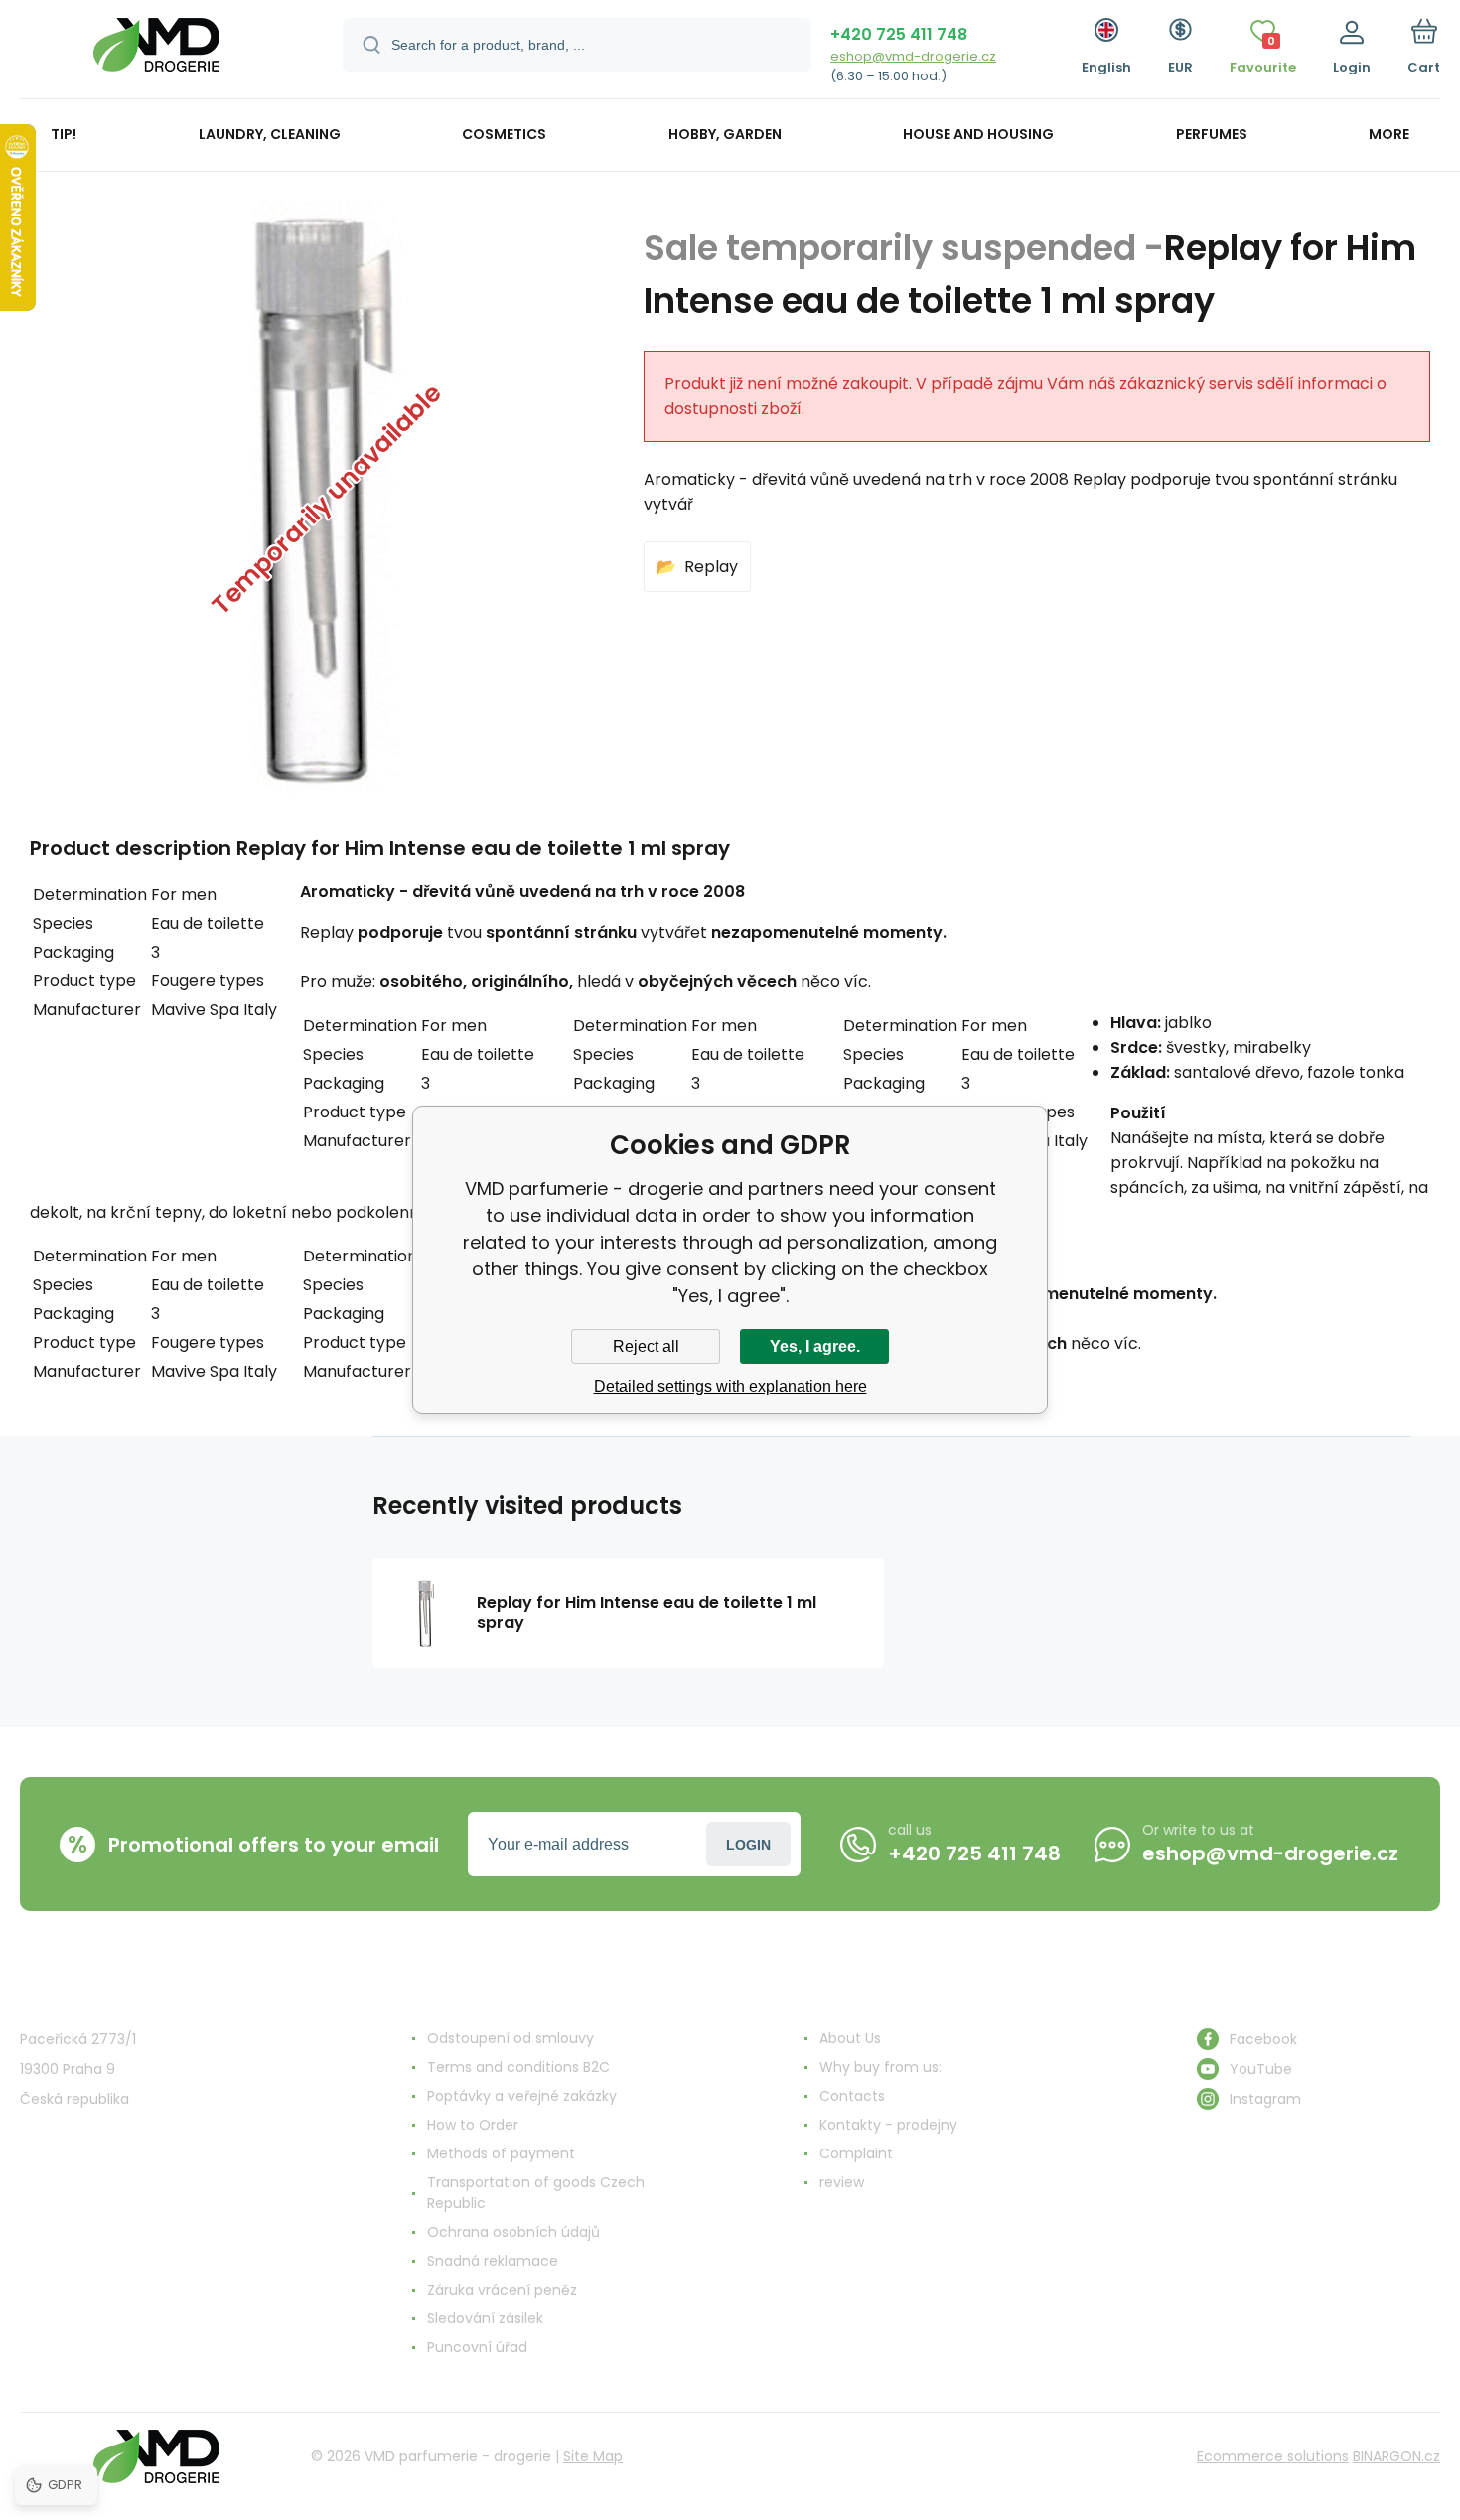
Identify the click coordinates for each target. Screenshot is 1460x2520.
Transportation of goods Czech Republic (536, 2193)
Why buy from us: (880, 2067)
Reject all (646, 1346)
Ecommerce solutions (1273, 2456)
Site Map (593, 2456)
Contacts (852, 2096)
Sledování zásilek (485, 2318)
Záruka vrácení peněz (502, 2290)
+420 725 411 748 (899, 34)
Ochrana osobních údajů (513, 2232)
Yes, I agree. (815, 1346)
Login (748, 1845)
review (842, 2182)
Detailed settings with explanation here (730, 1386)
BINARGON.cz (1396, 2456)
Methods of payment (501, 2153)
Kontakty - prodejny (888, 2125)
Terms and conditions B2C (518, 2067)
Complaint (856, 2153)
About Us (850, 2038)
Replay (711, 567)
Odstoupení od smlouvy (511, 2038)
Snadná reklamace (493, 2261)
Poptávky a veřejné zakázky (522, 2096)
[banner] (156, 52)
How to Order (473, 2125)
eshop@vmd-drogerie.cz (913, 56)
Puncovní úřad (477, 2347)
